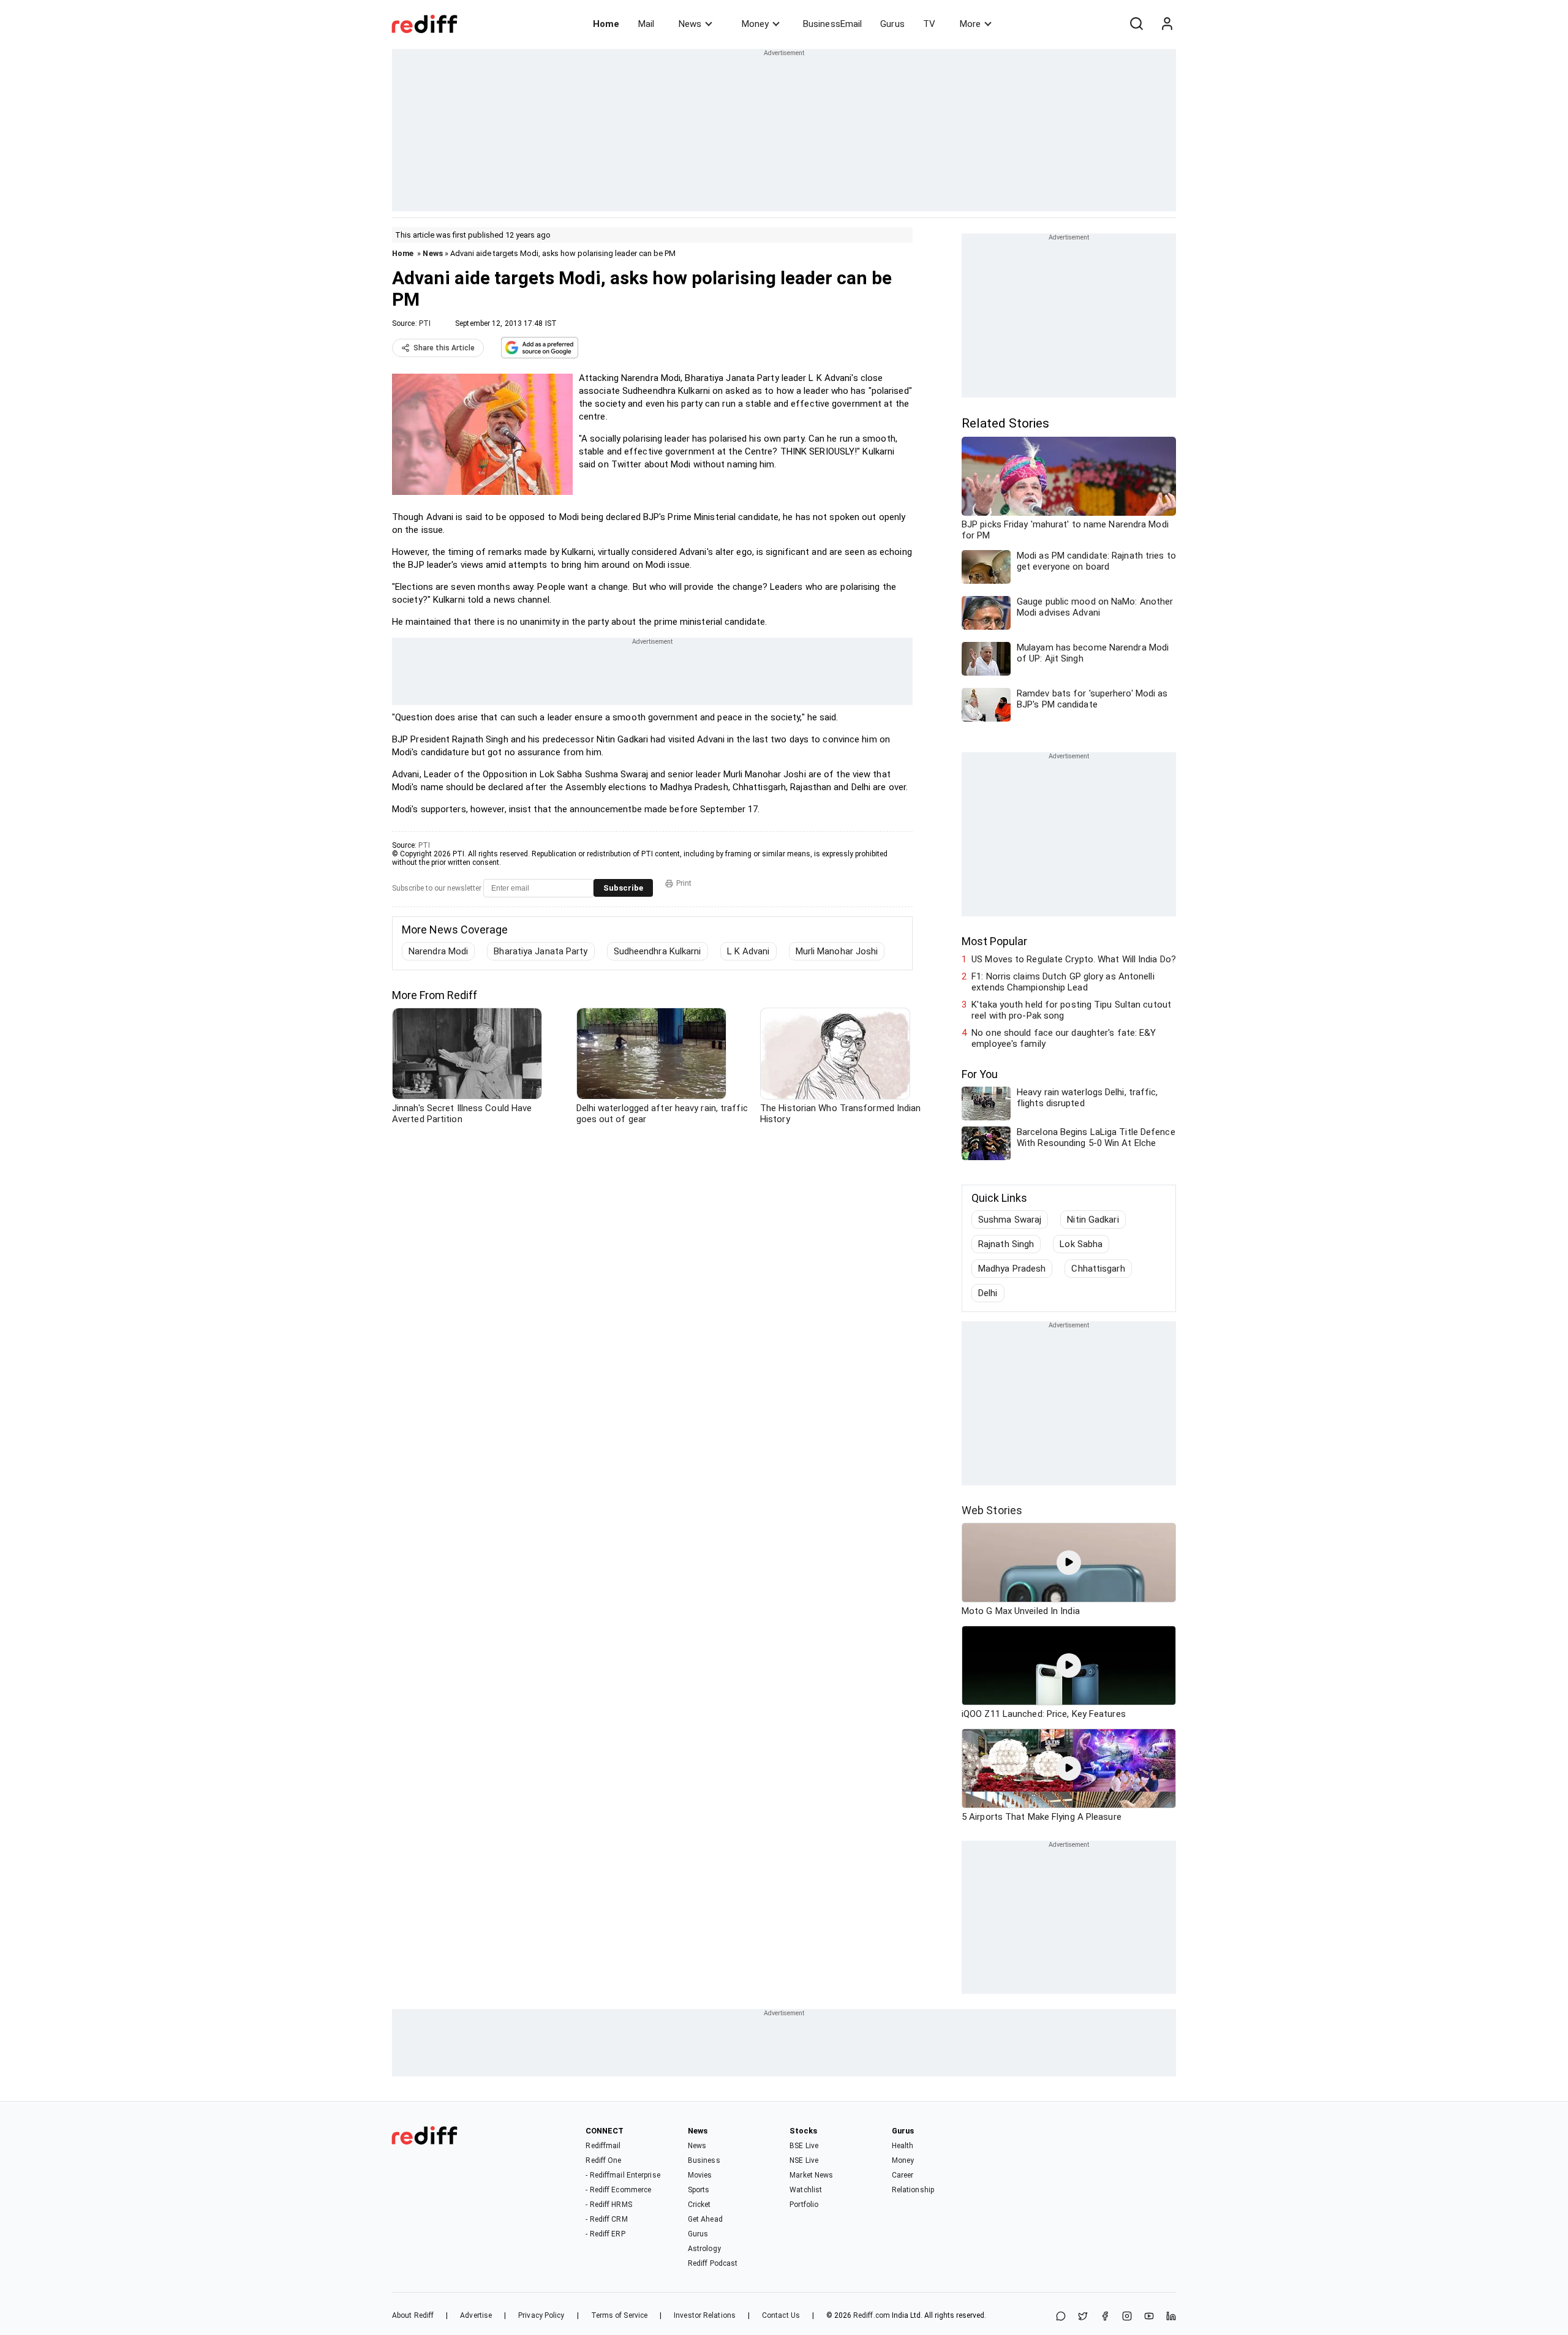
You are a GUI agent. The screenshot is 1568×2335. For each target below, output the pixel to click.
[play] (1069, 1563)
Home (606, 24)
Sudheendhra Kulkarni (658, 951)
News (690, 24)
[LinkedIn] (1171, 2317)
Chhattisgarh (1098, 1269)
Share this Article (444, 348)
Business (704, 2160)
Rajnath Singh (1006, 1244)
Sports (699, 2190)
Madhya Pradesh (1012, 1269)
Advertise (476, 2315)
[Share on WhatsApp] (1061, 2317)
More (970, 24)
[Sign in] (1167, 24)
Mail (646, 24)
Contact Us (781, 2315)
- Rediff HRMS (609, 2205)
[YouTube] (1149, 2317)
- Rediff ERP (605, 2234)
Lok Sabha (1081, 1244)
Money (755, 24)
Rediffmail (603, 2146)
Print (684, 883)
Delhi (988, 1293)
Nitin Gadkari (1093, 1220)
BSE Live (804, 2146)
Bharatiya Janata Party (541, 951)
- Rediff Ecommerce (618, 2190)
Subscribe (623, 888)
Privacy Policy (541, 2315)
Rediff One (603, 2160)
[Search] (1136, 24)
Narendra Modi (438, 951)
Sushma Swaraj (1010, 1220)
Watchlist (806, 2190)
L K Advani (748, 951)
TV (929, 24)
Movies (700, 2175)
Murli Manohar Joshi (837, 951)
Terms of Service (620, 2315)
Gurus (892, 24)
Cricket (699, 2205)
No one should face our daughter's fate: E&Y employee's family (1064, 1038)
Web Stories (992, 1510)
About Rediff (413, 2315)
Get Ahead (705, 2219)
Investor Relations (705, 2315)
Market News (811, 2175)
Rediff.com (872, 2315)
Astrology (704, 2249)
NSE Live (804, 2160)
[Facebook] (1105, 2317)
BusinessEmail (832, 24)
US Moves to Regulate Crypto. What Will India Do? (1074, 959)
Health (903, 2146)
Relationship (913, 2190)
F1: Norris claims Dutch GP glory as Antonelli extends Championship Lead (1063, 982)
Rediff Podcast (713, 2263)
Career (903, 2175)
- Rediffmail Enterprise (623, 2175)
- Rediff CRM (606, 2219)
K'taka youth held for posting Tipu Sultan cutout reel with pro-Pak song (1071, 1010)
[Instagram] (1127, 2317)
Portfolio (804, 2205)
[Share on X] (1083, 2317)
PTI (425, 323)
